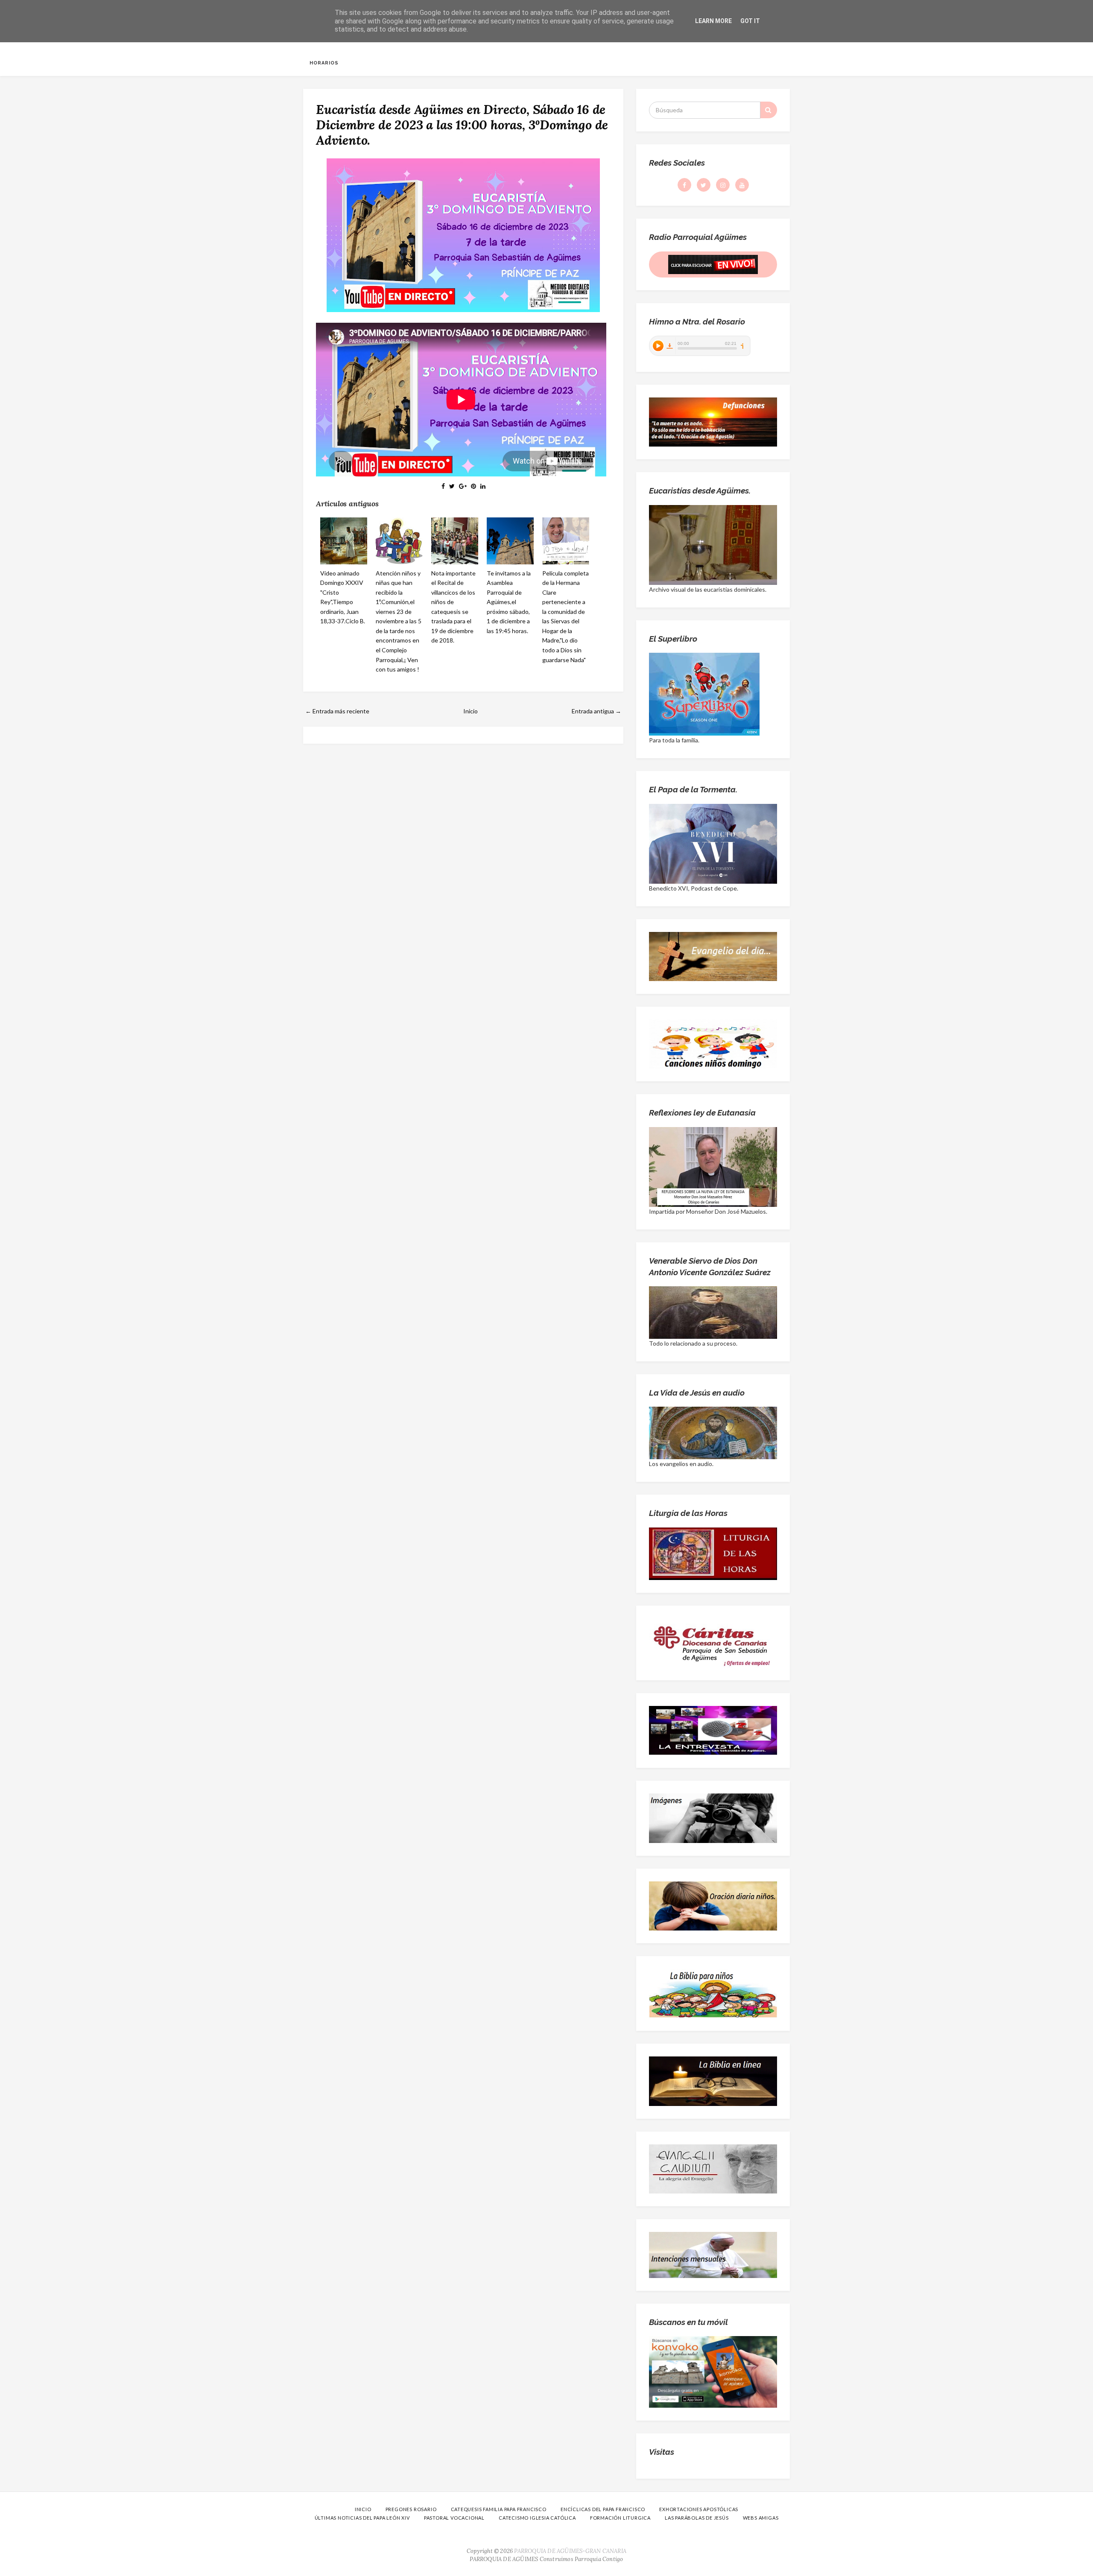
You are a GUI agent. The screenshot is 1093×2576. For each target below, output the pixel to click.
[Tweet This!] (452, 486)
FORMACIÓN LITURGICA (620, 2518)
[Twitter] (704, 185)
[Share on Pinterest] (473, 486)
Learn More (713, 21)
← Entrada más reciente (337, 711)
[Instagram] (723, 185)
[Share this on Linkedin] (483, 486)
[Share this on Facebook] (443, 486)
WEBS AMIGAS (761, 2518)
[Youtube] (742, 185)
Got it (750, 21)
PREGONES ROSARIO (411, 2509)
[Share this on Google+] (463, 486)
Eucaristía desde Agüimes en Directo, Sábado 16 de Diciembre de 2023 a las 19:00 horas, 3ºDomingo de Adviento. (462, 125)
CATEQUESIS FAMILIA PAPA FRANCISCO (499, 2509)
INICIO (363, 2509)
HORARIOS (324, 63)
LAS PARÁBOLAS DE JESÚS (697, 2518)
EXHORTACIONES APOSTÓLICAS (699, 2509)
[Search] (769, 110)
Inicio (471, 711)
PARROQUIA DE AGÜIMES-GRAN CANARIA (570, 2551)
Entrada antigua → (596, 711)
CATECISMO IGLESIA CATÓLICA (537, 2518)
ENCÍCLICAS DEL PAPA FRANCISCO (603, 2509)
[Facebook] (684, 185)
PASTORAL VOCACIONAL (454, 2518)
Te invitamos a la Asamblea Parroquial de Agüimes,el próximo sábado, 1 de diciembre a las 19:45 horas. (509, 602)
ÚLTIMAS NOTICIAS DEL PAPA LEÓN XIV (362, 2518)
